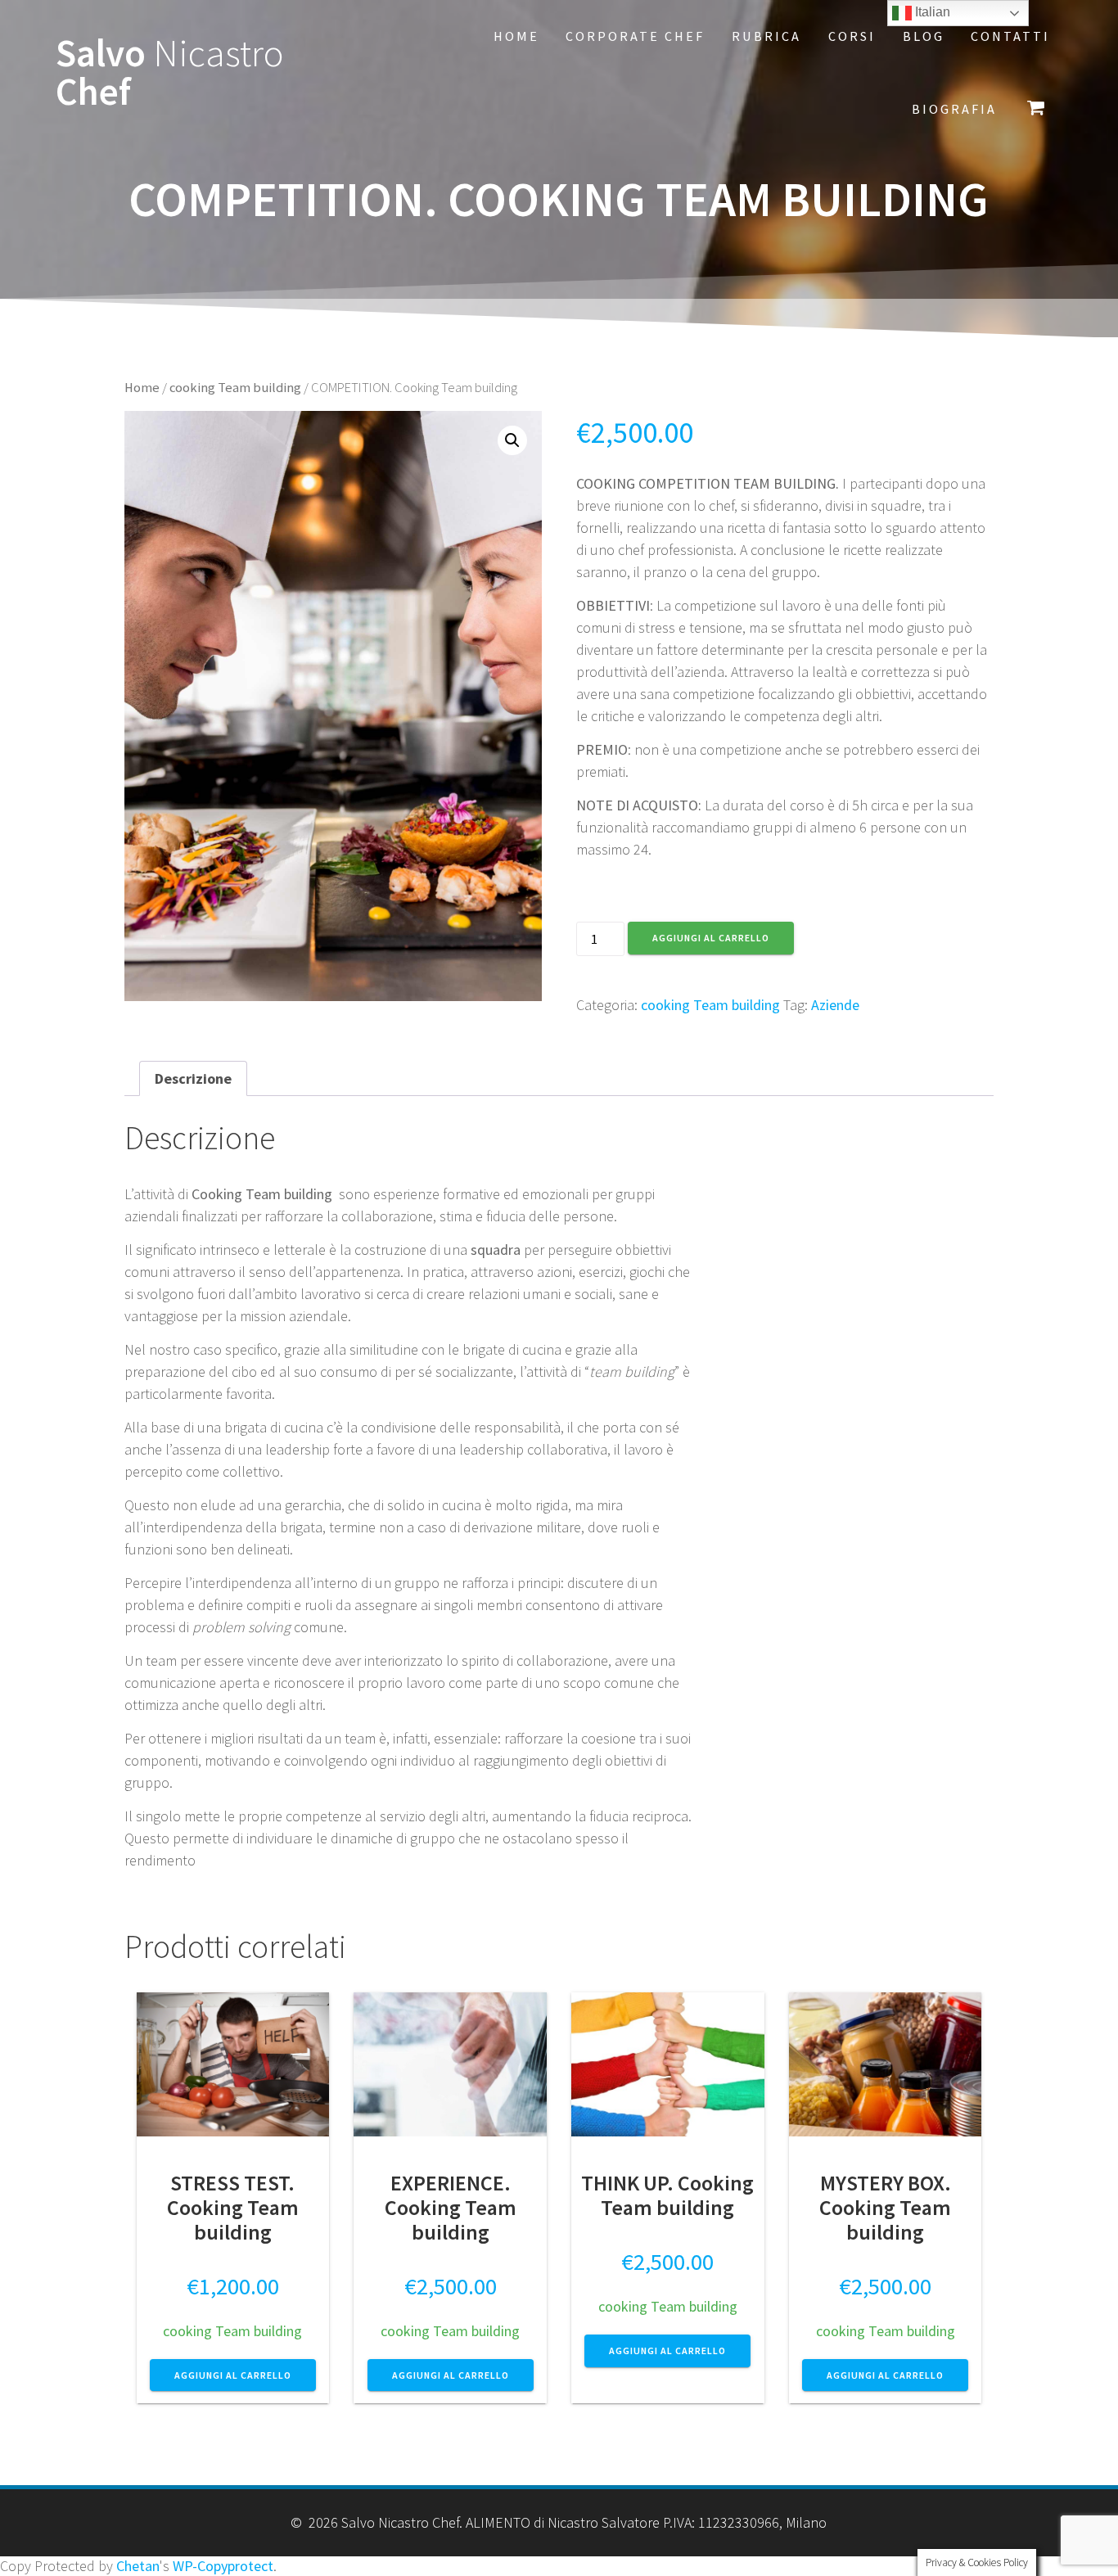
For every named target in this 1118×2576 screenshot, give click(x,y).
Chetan (138, 2566)
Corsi (852, 36)
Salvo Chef (170, 73)
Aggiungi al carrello (711, 938)
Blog (924, 36)
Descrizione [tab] (193, 1078)
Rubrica (766, 36)
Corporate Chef (635, 36)
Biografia (954, 109)
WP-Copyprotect (223, 2566)
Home (516, 36)
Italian (931, 12)
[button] (512, 440)
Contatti (1010, 36)
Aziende (835, 1005)
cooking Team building (235, 388)
